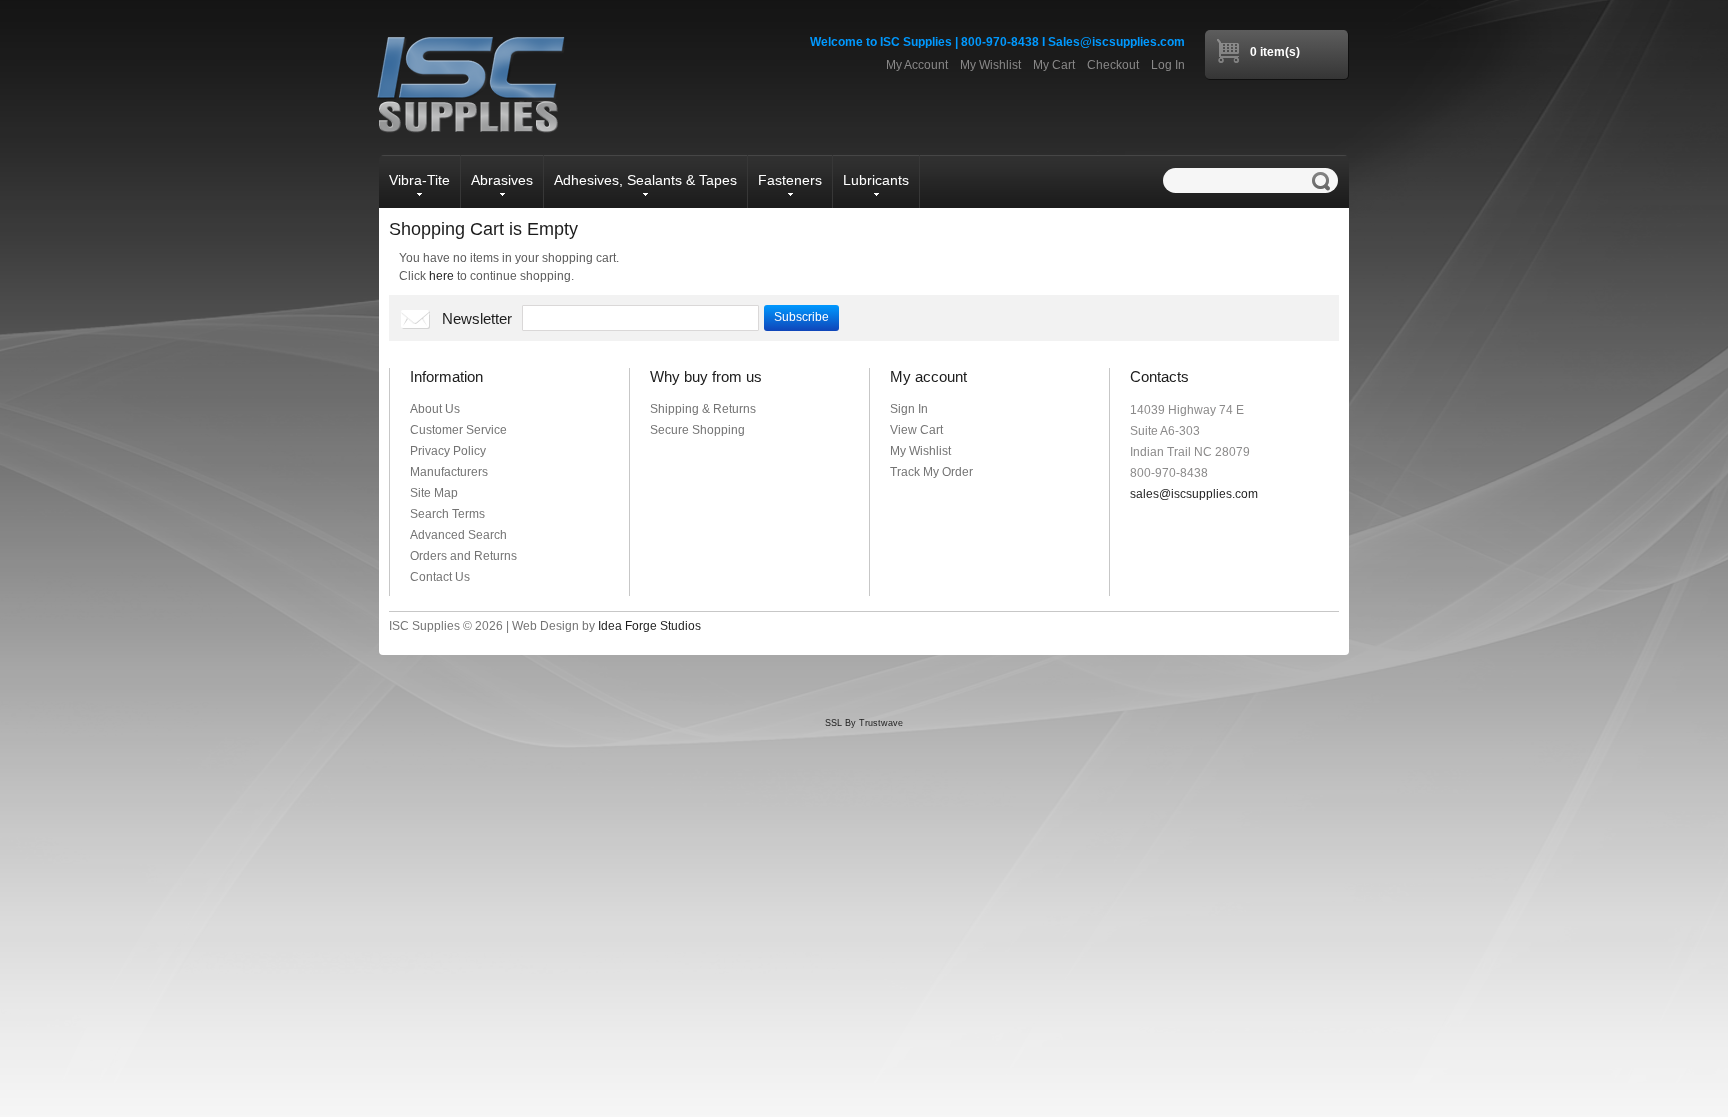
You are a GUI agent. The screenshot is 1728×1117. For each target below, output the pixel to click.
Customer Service (458, 430)
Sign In (909, 409)
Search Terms (447, 514)
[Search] (1325, 181)
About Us (435, 409)
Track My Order (931, 472)
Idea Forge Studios (649, 626)
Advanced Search (458, 535)
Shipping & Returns (703, 409)
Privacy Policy (448, 451)
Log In (1168, 65)
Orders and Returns (463, 556)
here (441, 276)
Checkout (1113, 65)
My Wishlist (990, 65)
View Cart (916, 430)
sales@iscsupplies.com (1194, 494)
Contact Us (440, 577)
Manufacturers (449, 472)
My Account (917, 65)
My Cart (1054, 65)
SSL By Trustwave (864, 723)
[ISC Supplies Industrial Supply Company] (469, 84)
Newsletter (477, 318)
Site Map (434, 493)
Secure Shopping (697, 430)
